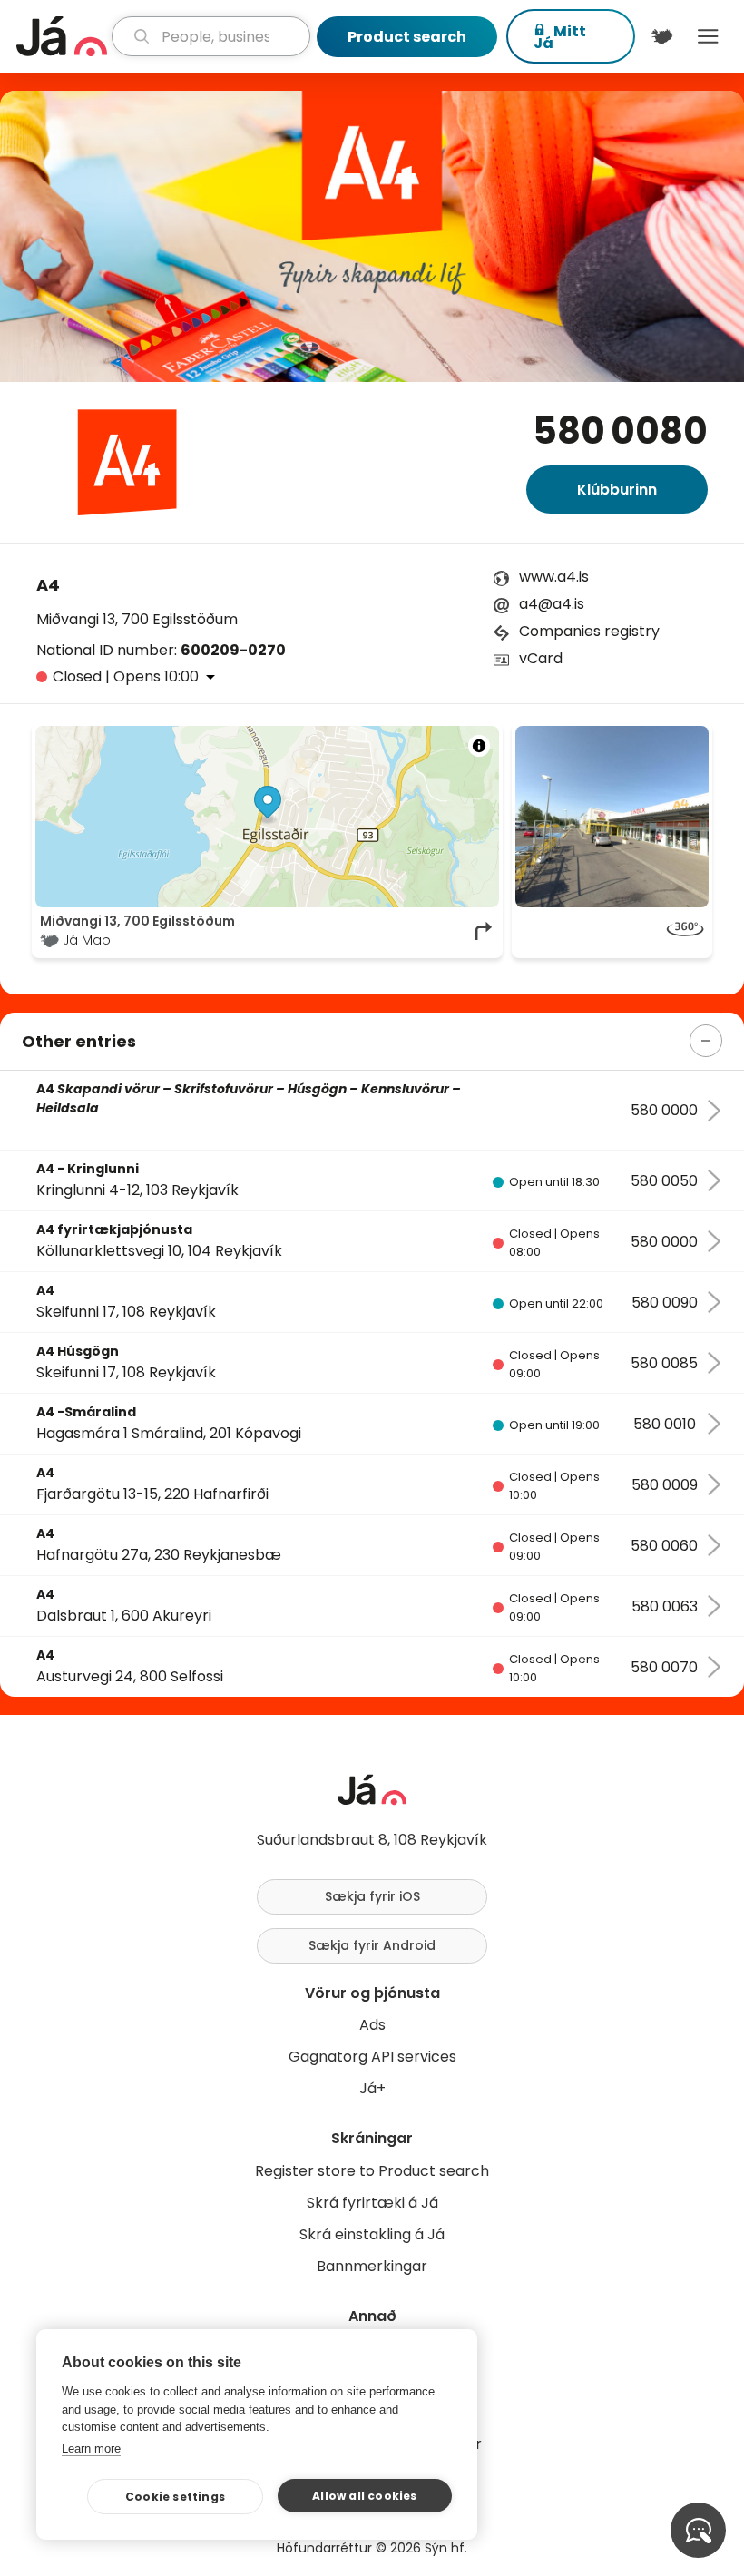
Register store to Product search (372, 2171)
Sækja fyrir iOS (372, 1896)
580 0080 (620, 431)
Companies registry (589, 631)
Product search (407, 37)
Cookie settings (175, 2497)
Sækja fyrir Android (372, 1945)
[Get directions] (485, 931)
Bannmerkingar (372, 2266)
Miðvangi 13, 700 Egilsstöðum (137, 619)
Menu (708, 36)
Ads (372, 2025)
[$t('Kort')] (662, 36)
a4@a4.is (552, 604)
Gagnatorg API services (372, 2057)
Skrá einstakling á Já (372, 2234)
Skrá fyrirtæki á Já (372, 2203)
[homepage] (62, 36)
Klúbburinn (617, 490)
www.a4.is (554, 577)
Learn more (91, 2449)
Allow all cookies (364, 2496)
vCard (541, 658)
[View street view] (612, 931)
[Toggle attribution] (479, 746)
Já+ (372, 2088)
